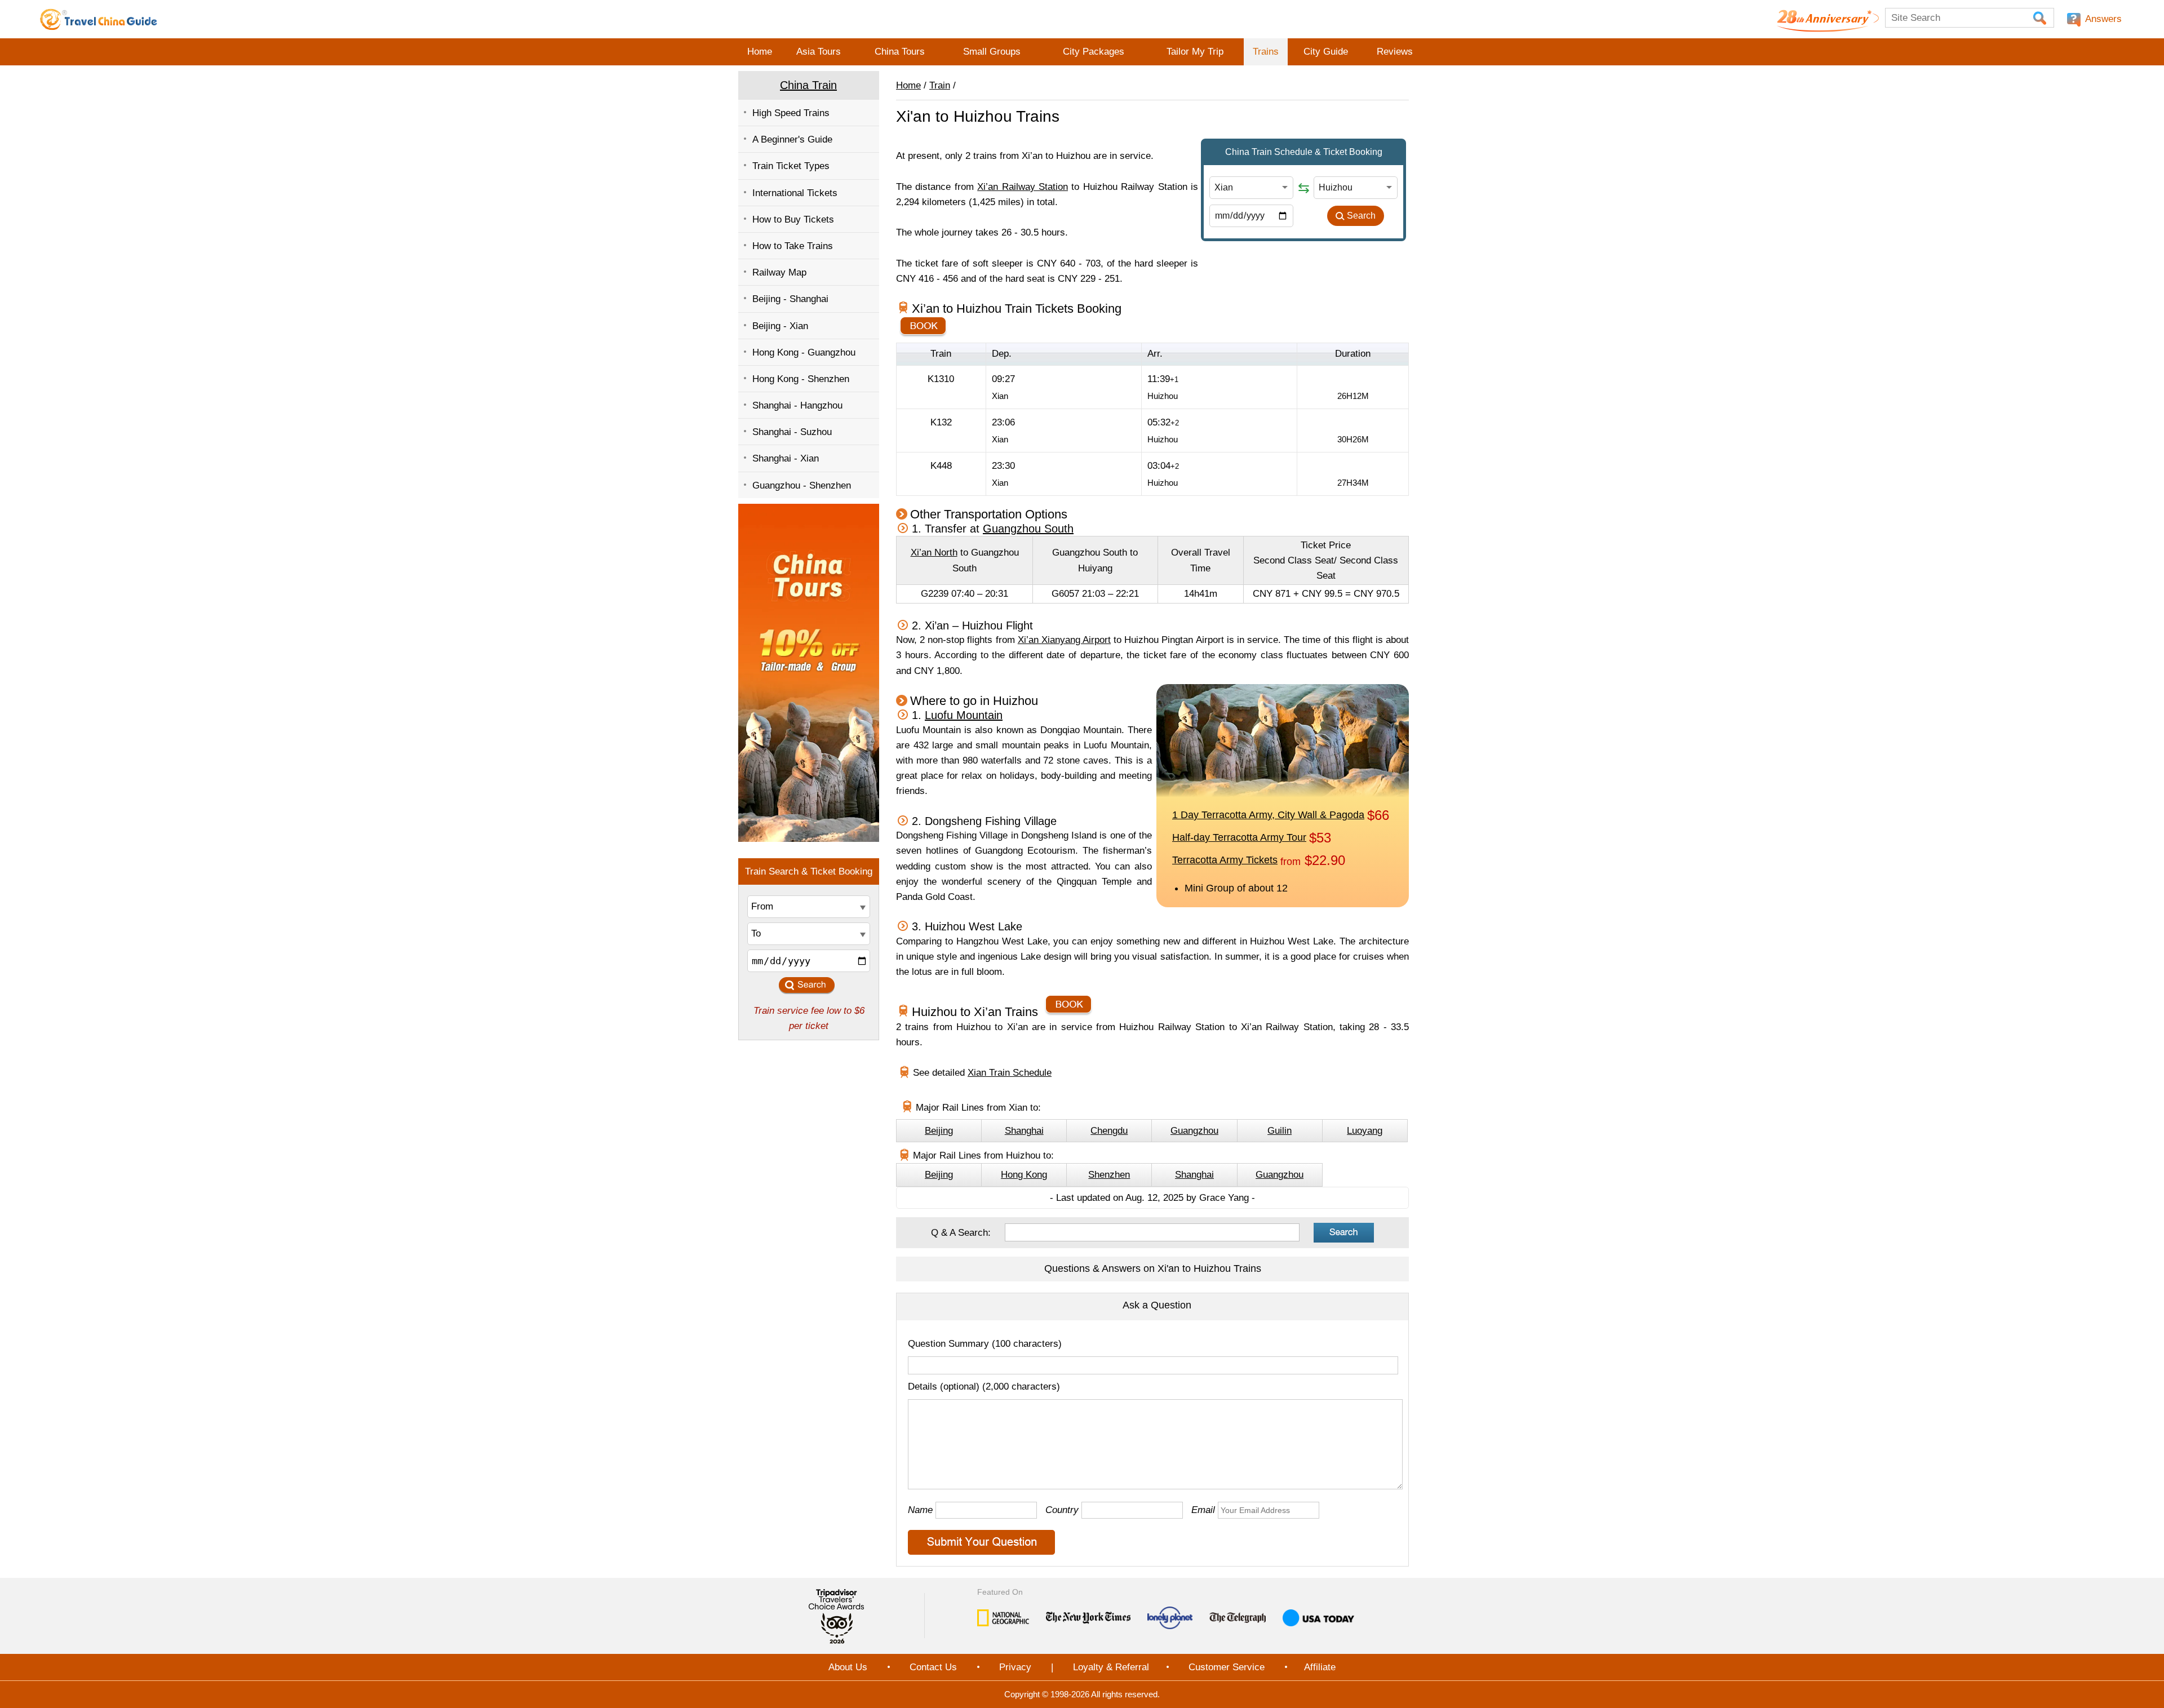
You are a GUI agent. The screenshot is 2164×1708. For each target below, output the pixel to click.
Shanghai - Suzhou (792, 432)
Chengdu (1109, 1131)
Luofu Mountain (964, 715)
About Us (848, 1667)
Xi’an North (934, 553)
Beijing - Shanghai (790, 299)
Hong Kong (1024, 1175)
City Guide (1326, 52)
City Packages (1094, 52)
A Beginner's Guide (792, 139)
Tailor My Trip (1195, 52)
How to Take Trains (793, 246)
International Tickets (795, 193)
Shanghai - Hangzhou (797, 405)
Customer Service (1227, 1667)
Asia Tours (819, 52)
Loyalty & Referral (1111, 1667)
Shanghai (1024, 1131)
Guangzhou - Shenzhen (802, 485)
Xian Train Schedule (1010, 1073)
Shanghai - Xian (786, 458)
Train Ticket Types (791, 166)
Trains (1266, 52)
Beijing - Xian (780, 326)
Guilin (1280, 1131)
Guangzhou (1194, 1131)
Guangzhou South (1028, 529)
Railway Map (779, 272)
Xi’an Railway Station (1023, 187)
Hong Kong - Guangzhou (804, 352)
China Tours (900, 52)
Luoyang (1365, 1131)
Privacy (1015, 1667)
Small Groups (992, 52)
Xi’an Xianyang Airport (1064, 640)
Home (760, 52)
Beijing (939, 1131)
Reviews (1395, 52)
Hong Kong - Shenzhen (801, 379)
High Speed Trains (791, 113)
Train (940, 85)
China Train (808, 85)
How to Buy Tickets (793, 219)
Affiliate (1320, 1667)
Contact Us (933, 1667)
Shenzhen (1109, 1175)
